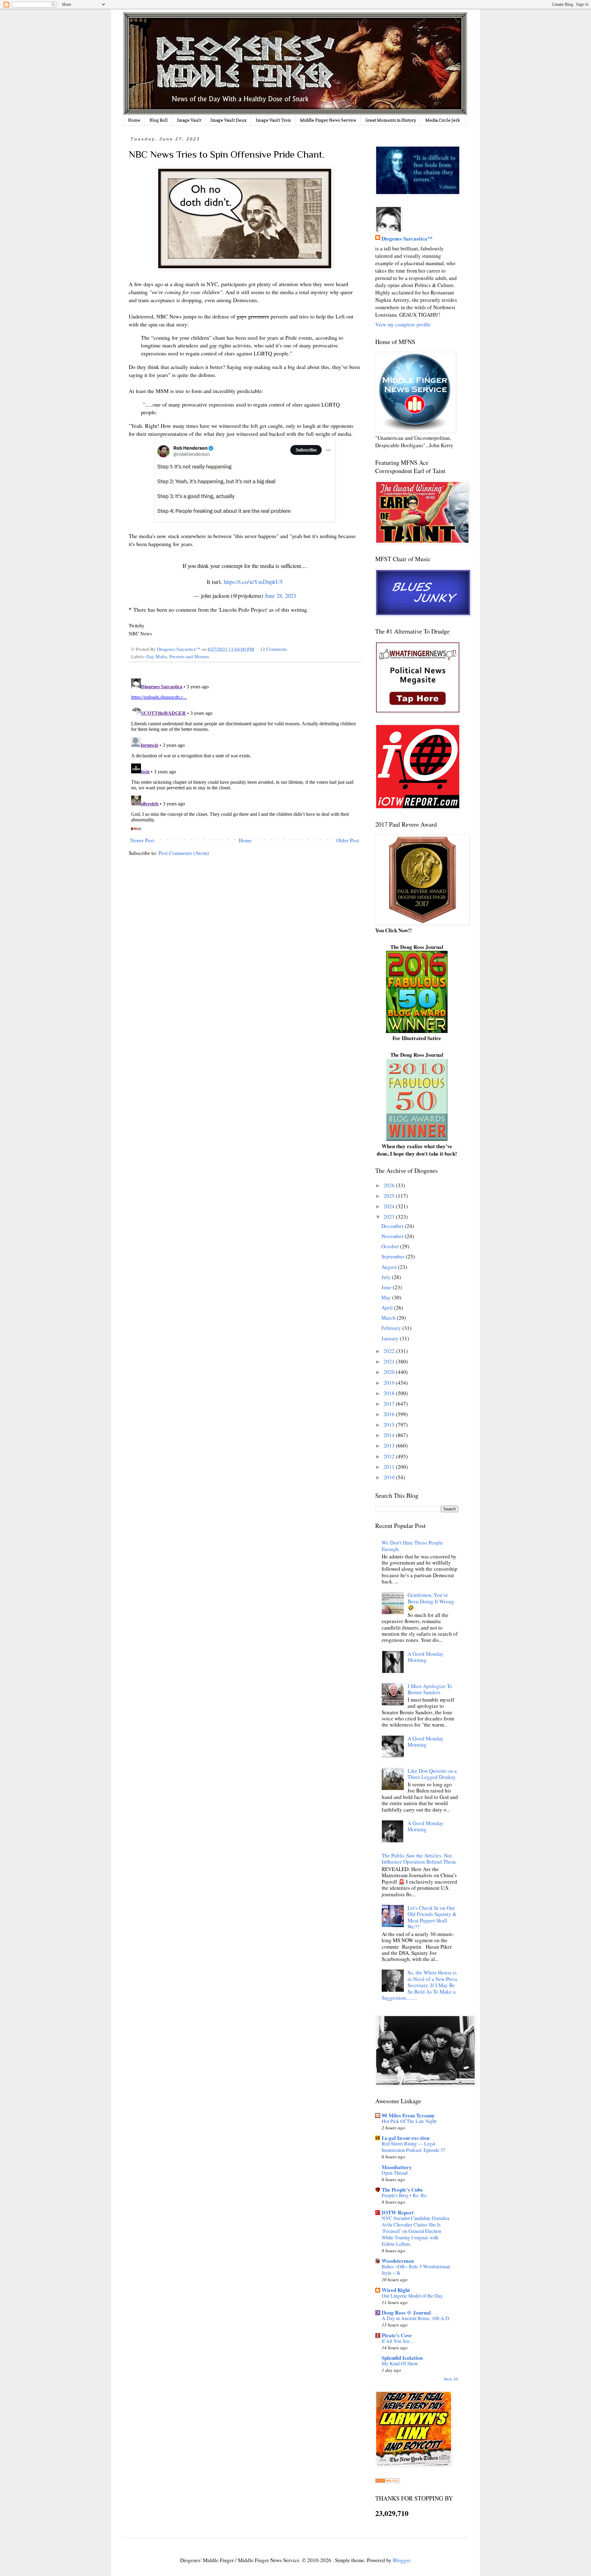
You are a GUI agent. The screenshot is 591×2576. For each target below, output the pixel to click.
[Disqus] (245, 753)
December (393, 1226)
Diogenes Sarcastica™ (407, 239)
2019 (390, 1383)
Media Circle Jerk (443, 120)
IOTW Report (398, 2212)
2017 (390, 1404)
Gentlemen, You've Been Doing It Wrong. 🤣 (431, 1601)
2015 (390, 1425)
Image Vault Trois (273, 120)
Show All (451, 2379)
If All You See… (398, 2341)
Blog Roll (159, 120)
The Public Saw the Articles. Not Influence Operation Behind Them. (419, 1859)
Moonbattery (397, 2167)
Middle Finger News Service (328, 120)
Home (134, 120)
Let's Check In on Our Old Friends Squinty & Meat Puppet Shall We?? (432, 1917)
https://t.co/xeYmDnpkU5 (253, 582)
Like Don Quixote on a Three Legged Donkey (432, 1774)
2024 (390, 1206)
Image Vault (189, 120)
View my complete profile (403, 324)
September (394, 1256)
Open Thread (395, 2173)
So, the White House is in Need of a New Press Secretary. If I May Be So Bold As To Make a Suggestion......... (420, 1985)
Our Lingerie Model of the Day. (413, 2296)
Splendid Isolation (402, 2358)
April (388, 1308)
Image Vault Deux (229, 120)
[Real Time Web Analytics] (388, 2481)
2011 (390, 1467)
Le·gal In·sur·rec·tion (406, 2138)
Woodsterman (398, 2261)
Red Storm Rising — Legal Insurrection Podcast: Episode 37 (414, 2147)
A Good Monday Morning (426, 1657)
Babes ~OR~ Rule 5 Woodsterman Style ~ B (416, 2270)
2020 (390, 1372)
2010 (390, 1477)
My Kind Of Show (400, 2363)
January (391, 1338)
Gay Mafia (157, 656)
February (392, 1328)
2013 (390, 1446)
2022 (390, 1351)
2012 (390, 1456)
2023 (390, 1217)
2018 (390, 1393)
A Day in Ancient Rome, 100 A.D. (416, 2318)
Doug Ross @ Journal (406, 2313)
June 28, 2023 (280, 595)
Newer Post (142, 840)
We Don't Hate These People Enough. (412, 1546)
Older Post (348, 840)
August (390, 1267)
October (391, 1246)
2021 (390, 1361)
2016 (390, 1414)
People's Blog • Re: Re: (405, 2195)
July (387, 1277)
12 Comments (273, 649)
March (389, 1318)
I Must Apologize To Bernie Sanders (430, 1689)
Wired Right (396, 2290)
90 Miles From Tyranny (408, 2115)
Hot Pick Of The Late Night (409, 2121)
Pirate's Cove (397, 2335)
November (393, 1236)
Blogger (401, 2560)
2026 (390, 1185)
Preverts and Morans (189, 656)
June (387, 1287)
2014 (390, 1435)
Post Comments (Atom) (184, 853)
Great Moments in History (391, 120)
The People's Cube (402, 2190)
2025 (390, 1196)
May (387, 1297)
